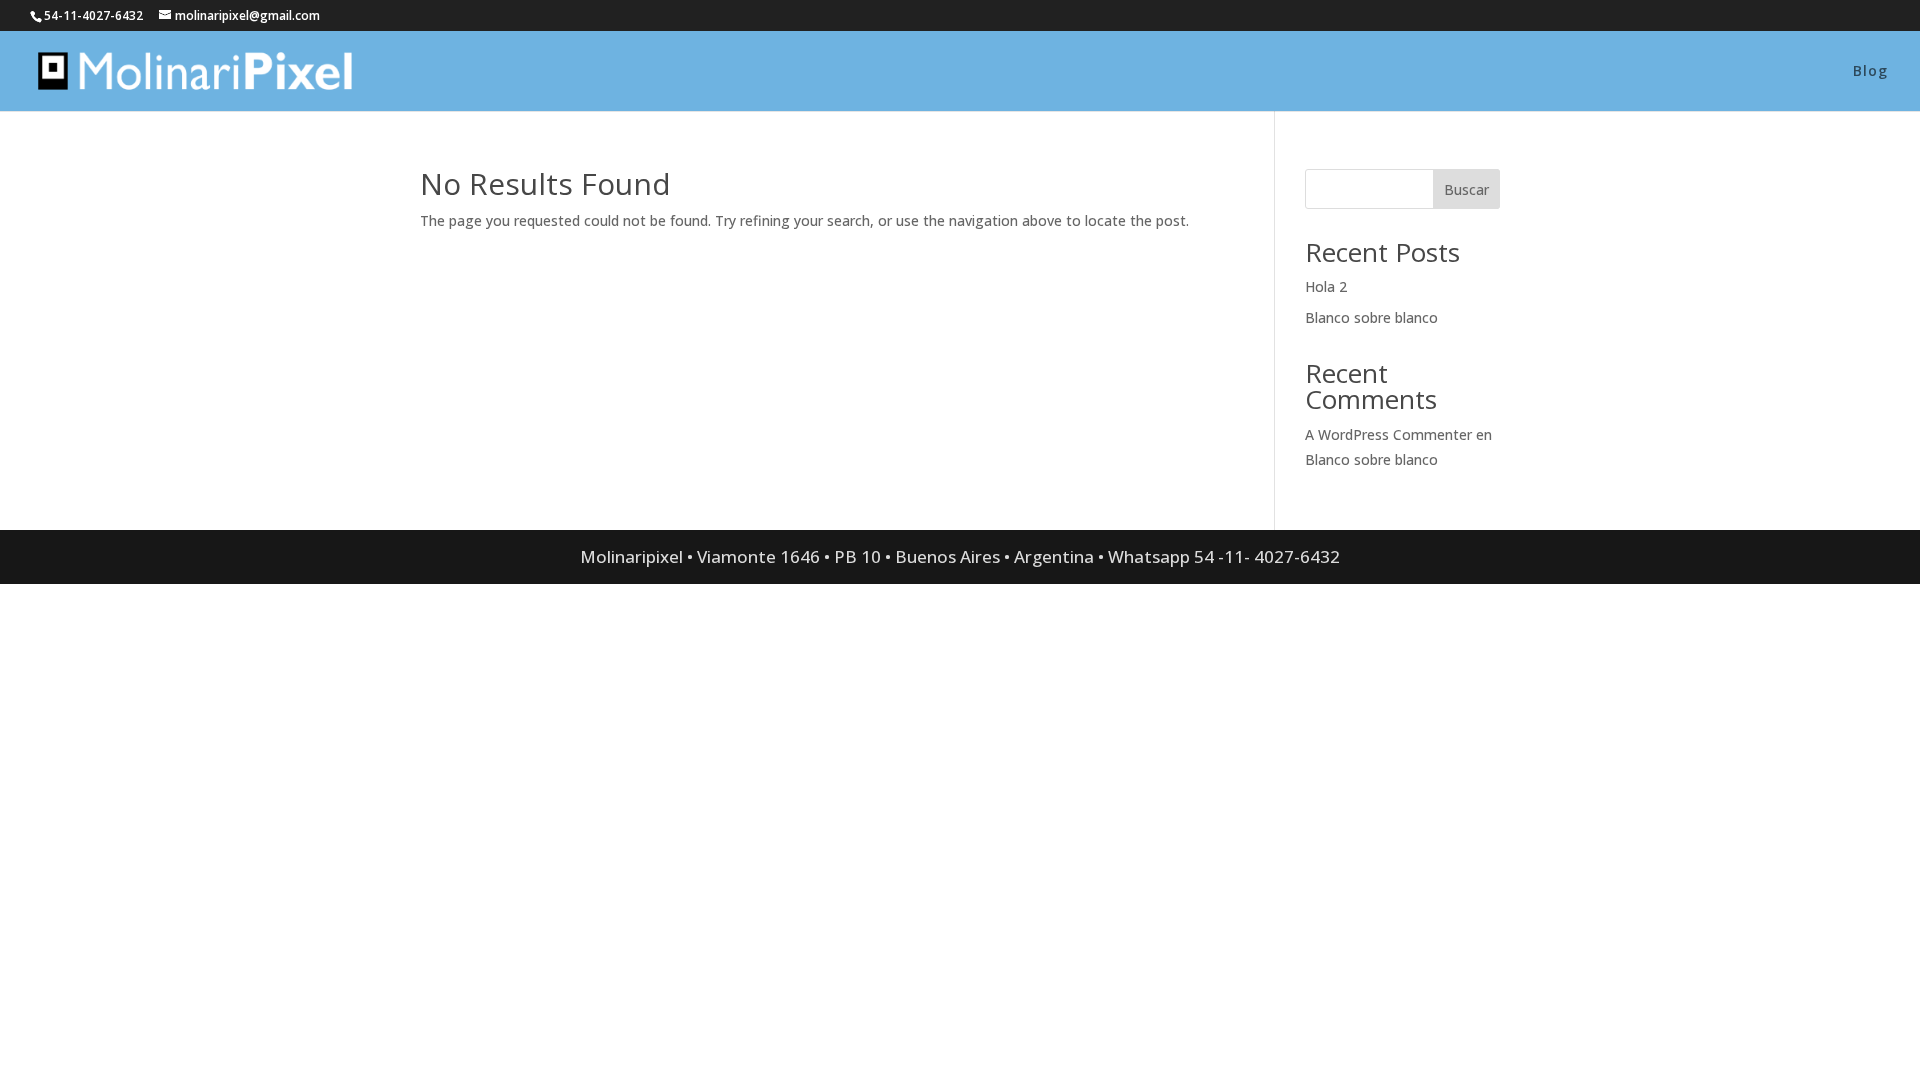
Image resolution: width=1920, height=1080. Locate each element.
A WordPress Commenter (1388, 434)
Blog (1870, 72)
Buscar (1466, 189)
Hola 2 (1326, 286)
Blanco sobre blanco (1371, 317)
